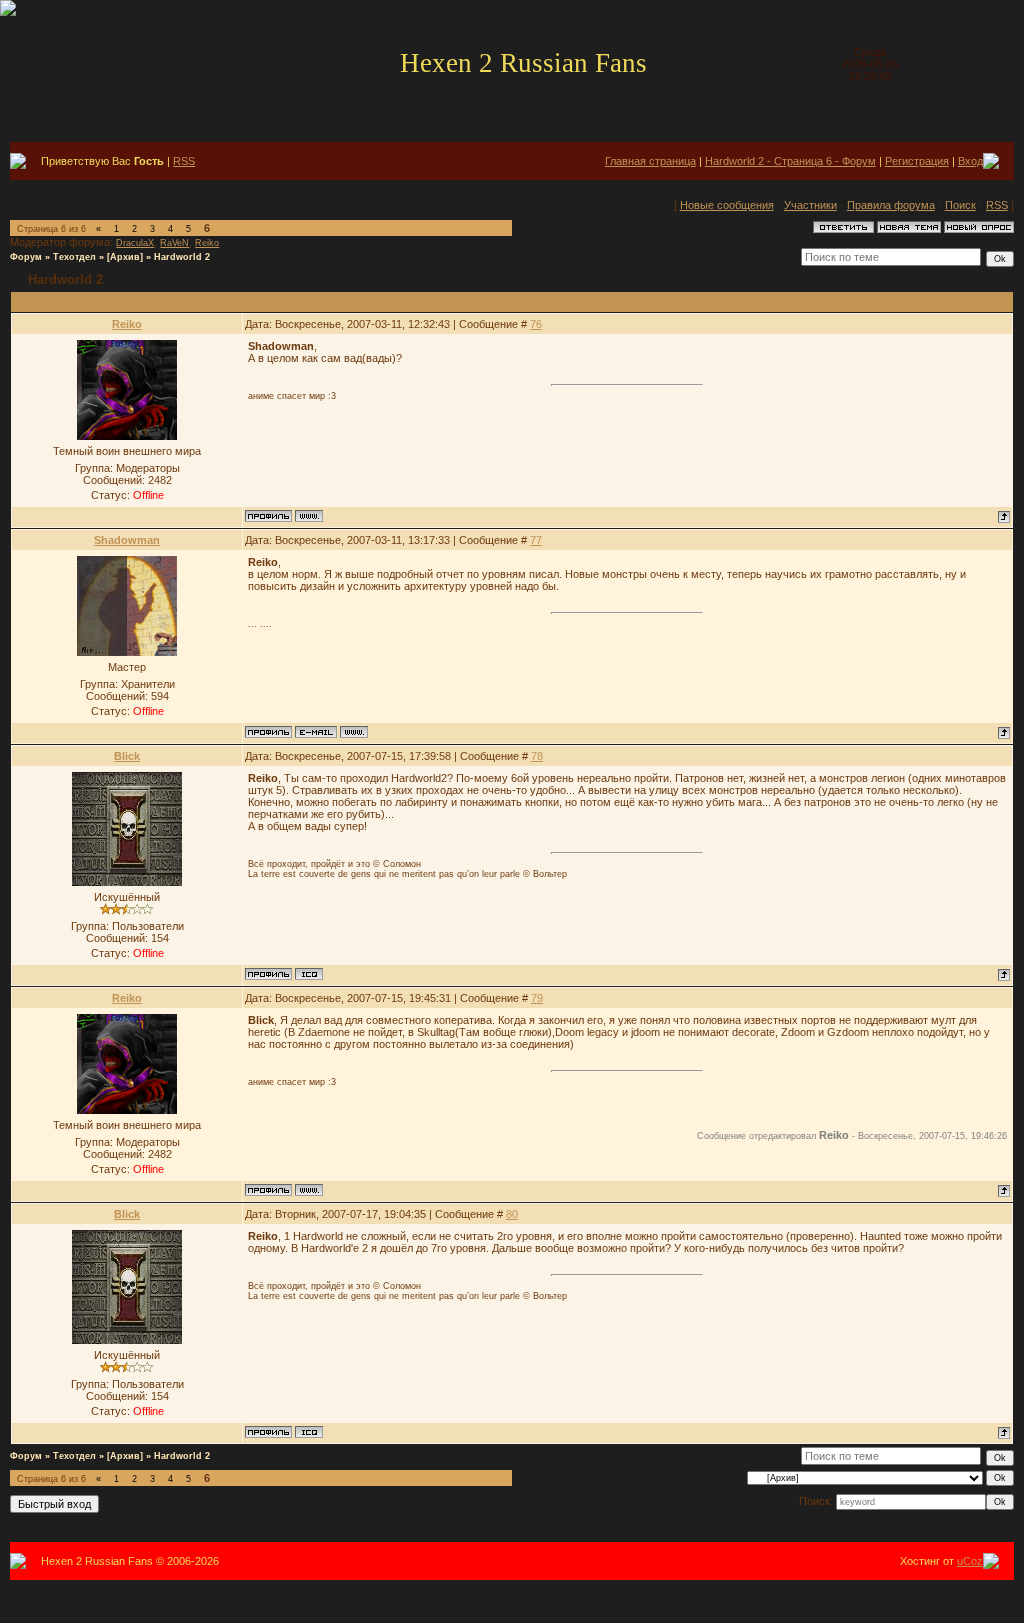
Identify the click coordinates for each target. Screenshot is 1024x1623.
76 (536, 324)
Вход (970, 161)
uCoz (970, 1561)
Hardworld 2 (182, 257)
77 (536, 540)
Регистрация (917, 161)
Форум (26, 257)
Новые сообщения (727, 205)
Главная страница (650, 161)
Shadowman (127, 540)
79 (537, 998)
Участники (810, 205)
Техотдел (74, 257)
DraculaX (135, 243)
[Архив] (125, 257)
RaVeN (174, 243)
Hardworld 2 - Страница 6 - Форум (790, 161)
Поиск (960, 205)
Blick (127, 756)
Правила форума (891, 205)
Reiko (207, 243)
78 (537, 756)
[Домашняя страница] (309, 516)
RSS (184, 161)
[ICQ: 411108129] (309, 974)
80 (512, 1214)
